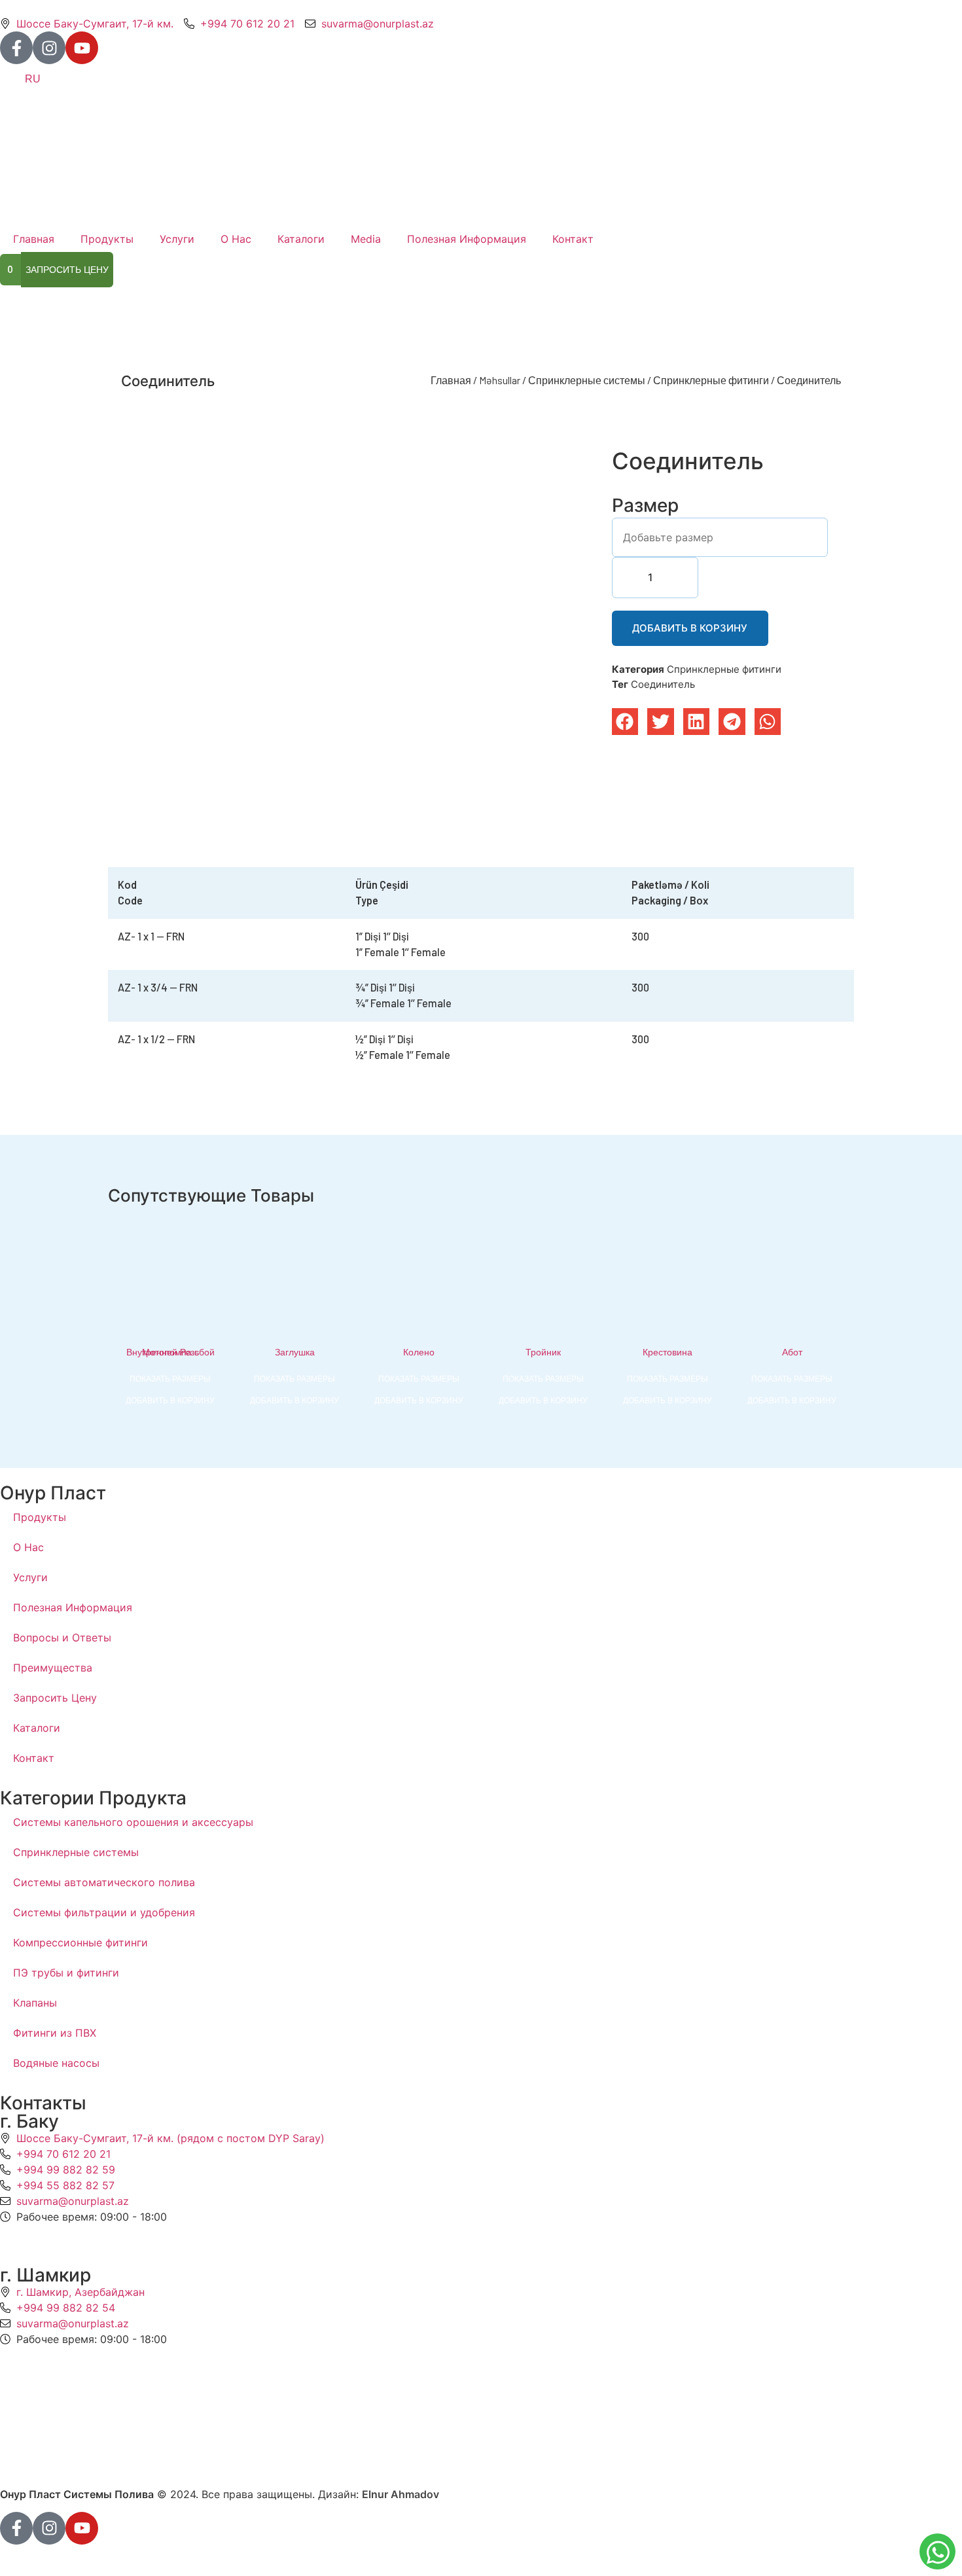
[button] (625, 722)
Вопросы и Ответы (62, 1637)
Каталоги (301, 239)
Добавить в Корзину (690, 628)
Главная (34, 239)
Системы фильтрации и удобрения (104, 1912)
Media (366, 239)
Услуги (177, 239)
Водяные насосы (56, 2063)
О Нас (236, 239)
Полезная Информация (467, 239)
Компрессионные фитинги (80, 1942)
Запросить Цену (55, 1698)
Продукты (107, 239)
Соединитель (663, 684)
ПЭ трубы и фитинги (66, 1973)
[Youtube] (82, 48)
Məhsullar (500, 380)
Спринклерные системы (587, 380)
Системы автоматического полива (104, 1882)
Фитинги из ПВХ (55, 2033)
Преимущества (53, 1668)
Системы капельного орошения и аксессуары (133, 1822)
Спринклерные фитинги (711, 380)
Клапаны (35, 2003)
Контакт (573, 239)
